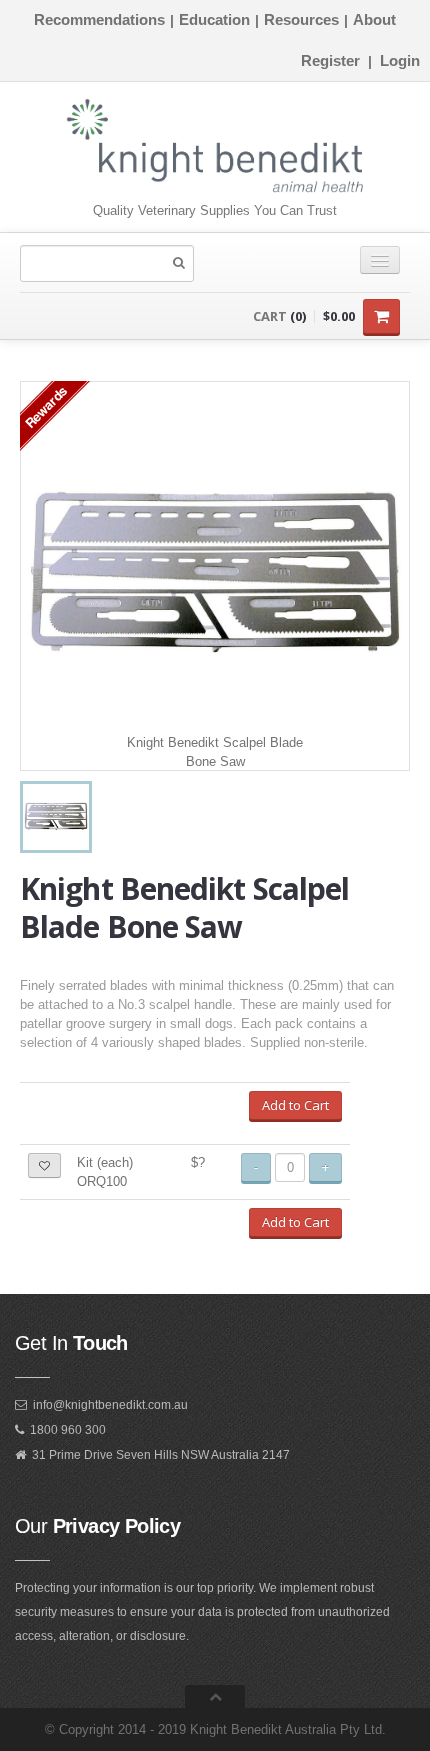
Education (214, 19)
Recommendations (99, 19)
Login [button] (400, 60)
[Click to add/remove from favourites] (44, 1165)
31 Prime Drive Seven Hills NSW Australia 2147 (161, 1455)
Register (330, 60)
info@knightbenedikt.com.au (110, 1405)
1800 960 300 (68, 1430)
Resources (301, 19)
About (374, 19)
